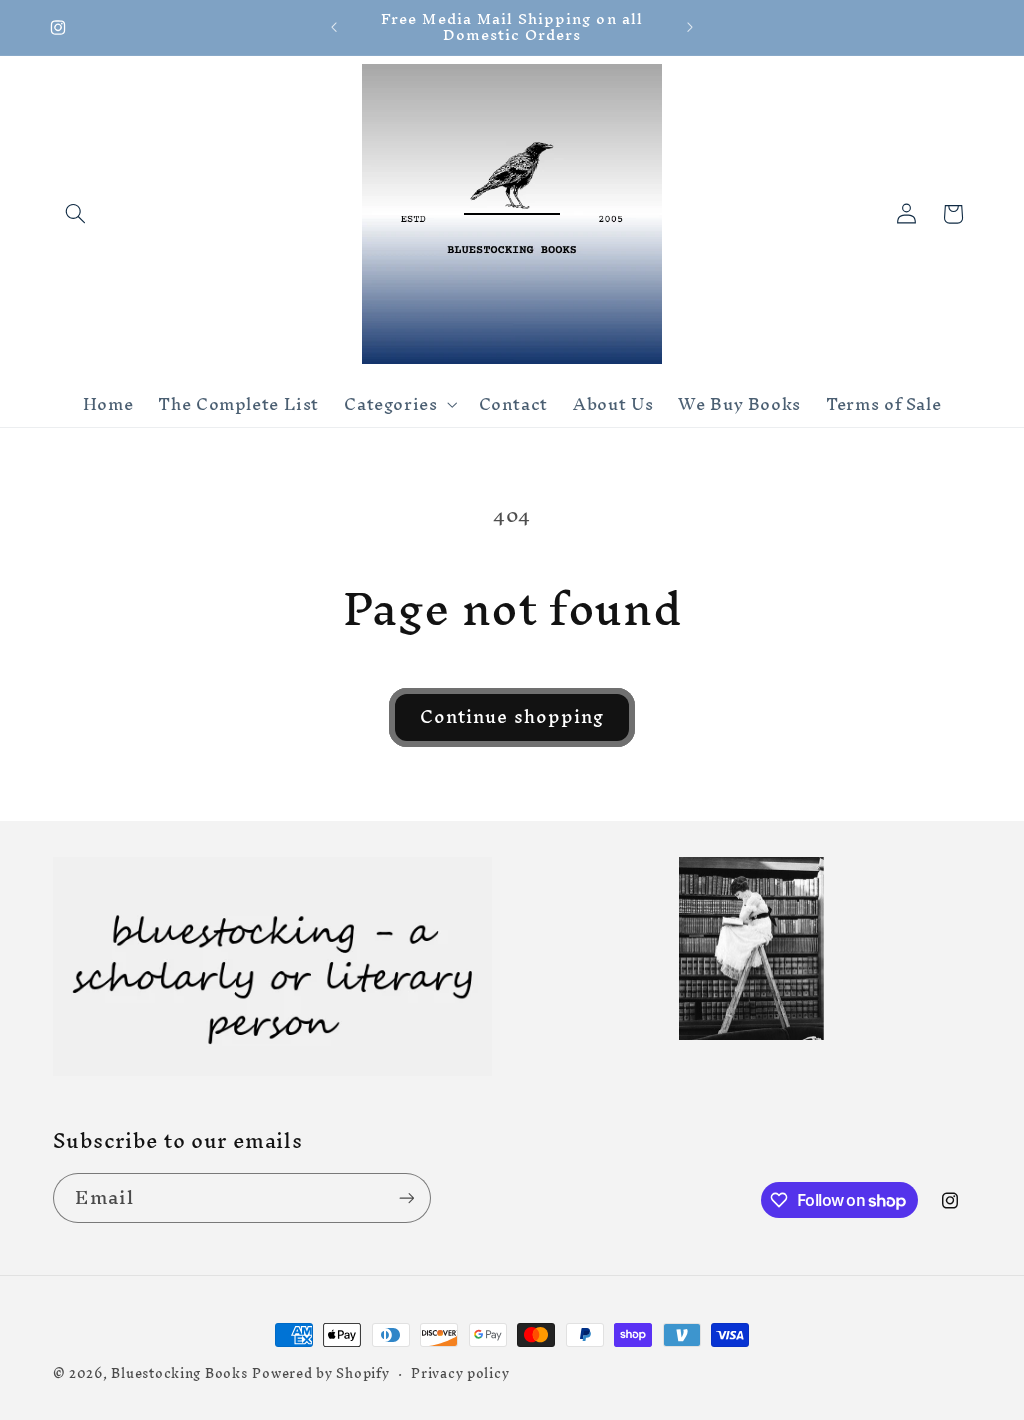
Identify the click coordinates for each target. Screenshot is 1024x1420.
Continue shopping (512, 716)
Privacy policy (460, 1373)
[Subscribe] (406, 1197)
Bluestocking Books (179, 1373)
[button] (76, 214)
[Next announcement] (690, 27)
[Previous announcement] (334, 27)
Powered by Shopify (320, 1373)
